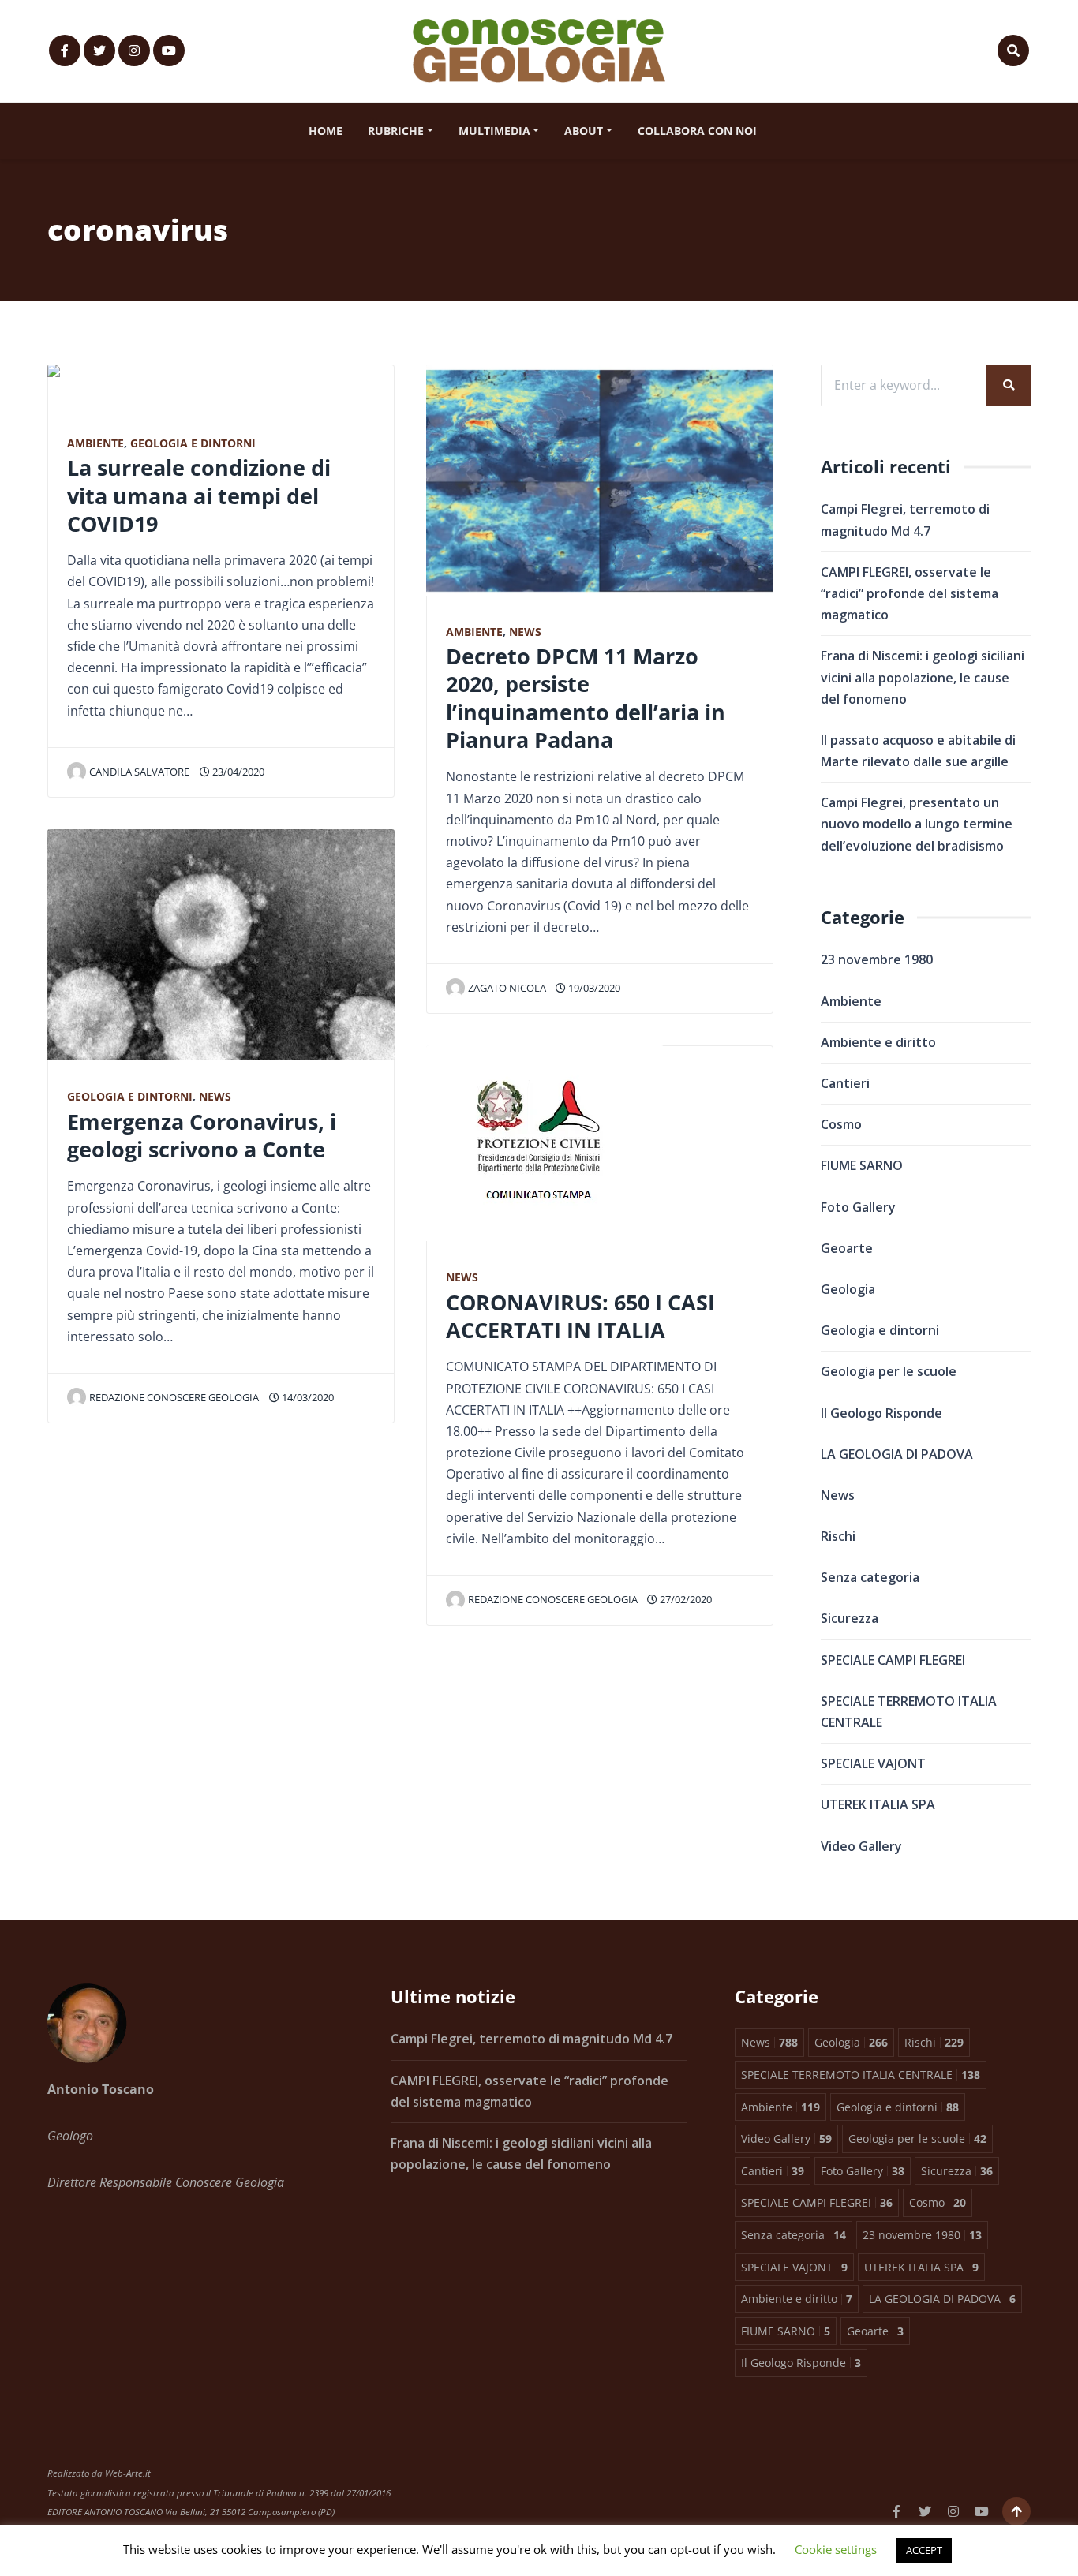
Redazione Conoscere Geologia (174, 1397)
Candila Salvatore (139, 772)
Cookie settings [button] (836, 2549)
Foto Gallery (858, 1207)
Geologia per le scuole (889, 1371)
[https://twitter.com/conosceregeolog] (99, 50)
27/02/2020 (685, 1599)
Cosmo (841, 1124)
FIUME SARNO (862, 1165)
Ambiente (95, 443)
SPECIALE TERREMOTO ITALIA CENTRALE (909, 1712)
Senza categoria (870, 1577)
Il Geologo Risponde (881, 1413)
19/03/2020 (593, 988)
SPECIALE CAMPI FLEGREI (893, 1660)
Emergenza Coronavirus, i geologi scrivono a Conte (202, 1135)
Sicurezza (850, 1618)
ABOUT (584, 131)
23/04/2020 (237, 772)
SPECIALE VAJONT (873, 1763)
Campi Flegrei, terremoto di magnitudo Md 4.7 (532, 2039)
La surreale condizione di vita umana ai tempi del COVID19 (199, 495)
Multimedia (494, 131)
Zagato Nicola (507, 988)
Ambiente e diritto (878, 1042)
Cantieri (845, 1083)
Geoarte (847, 1248)
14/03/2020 (307, 1397)
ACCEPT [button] (924, 2550)
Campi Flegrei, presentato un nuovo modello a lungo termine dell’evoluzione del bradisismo (917, 824)
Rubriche (396, 131)
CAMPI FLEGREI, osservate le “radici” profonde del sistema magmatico (910, 593)
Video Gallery (861, 1846)
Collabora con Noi (697, 131)
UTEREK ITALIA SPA (878, 1804)
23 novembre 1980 (877, 959)
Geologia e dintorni (193, 443)
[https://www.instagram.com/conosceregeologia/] (134, 50)
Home (326, 131)
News (215, 1096)
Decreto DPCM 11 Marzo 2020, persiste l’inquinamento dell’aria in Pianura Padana (586, 698)
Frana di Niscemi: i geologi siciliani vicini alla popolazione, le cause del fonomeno (923, 677)
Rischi (838, 1536)
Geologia (848, 1289)
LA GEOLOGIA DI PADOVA (897, 1454)
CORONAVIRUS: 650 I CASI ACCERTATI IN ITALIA (580, 1316)
